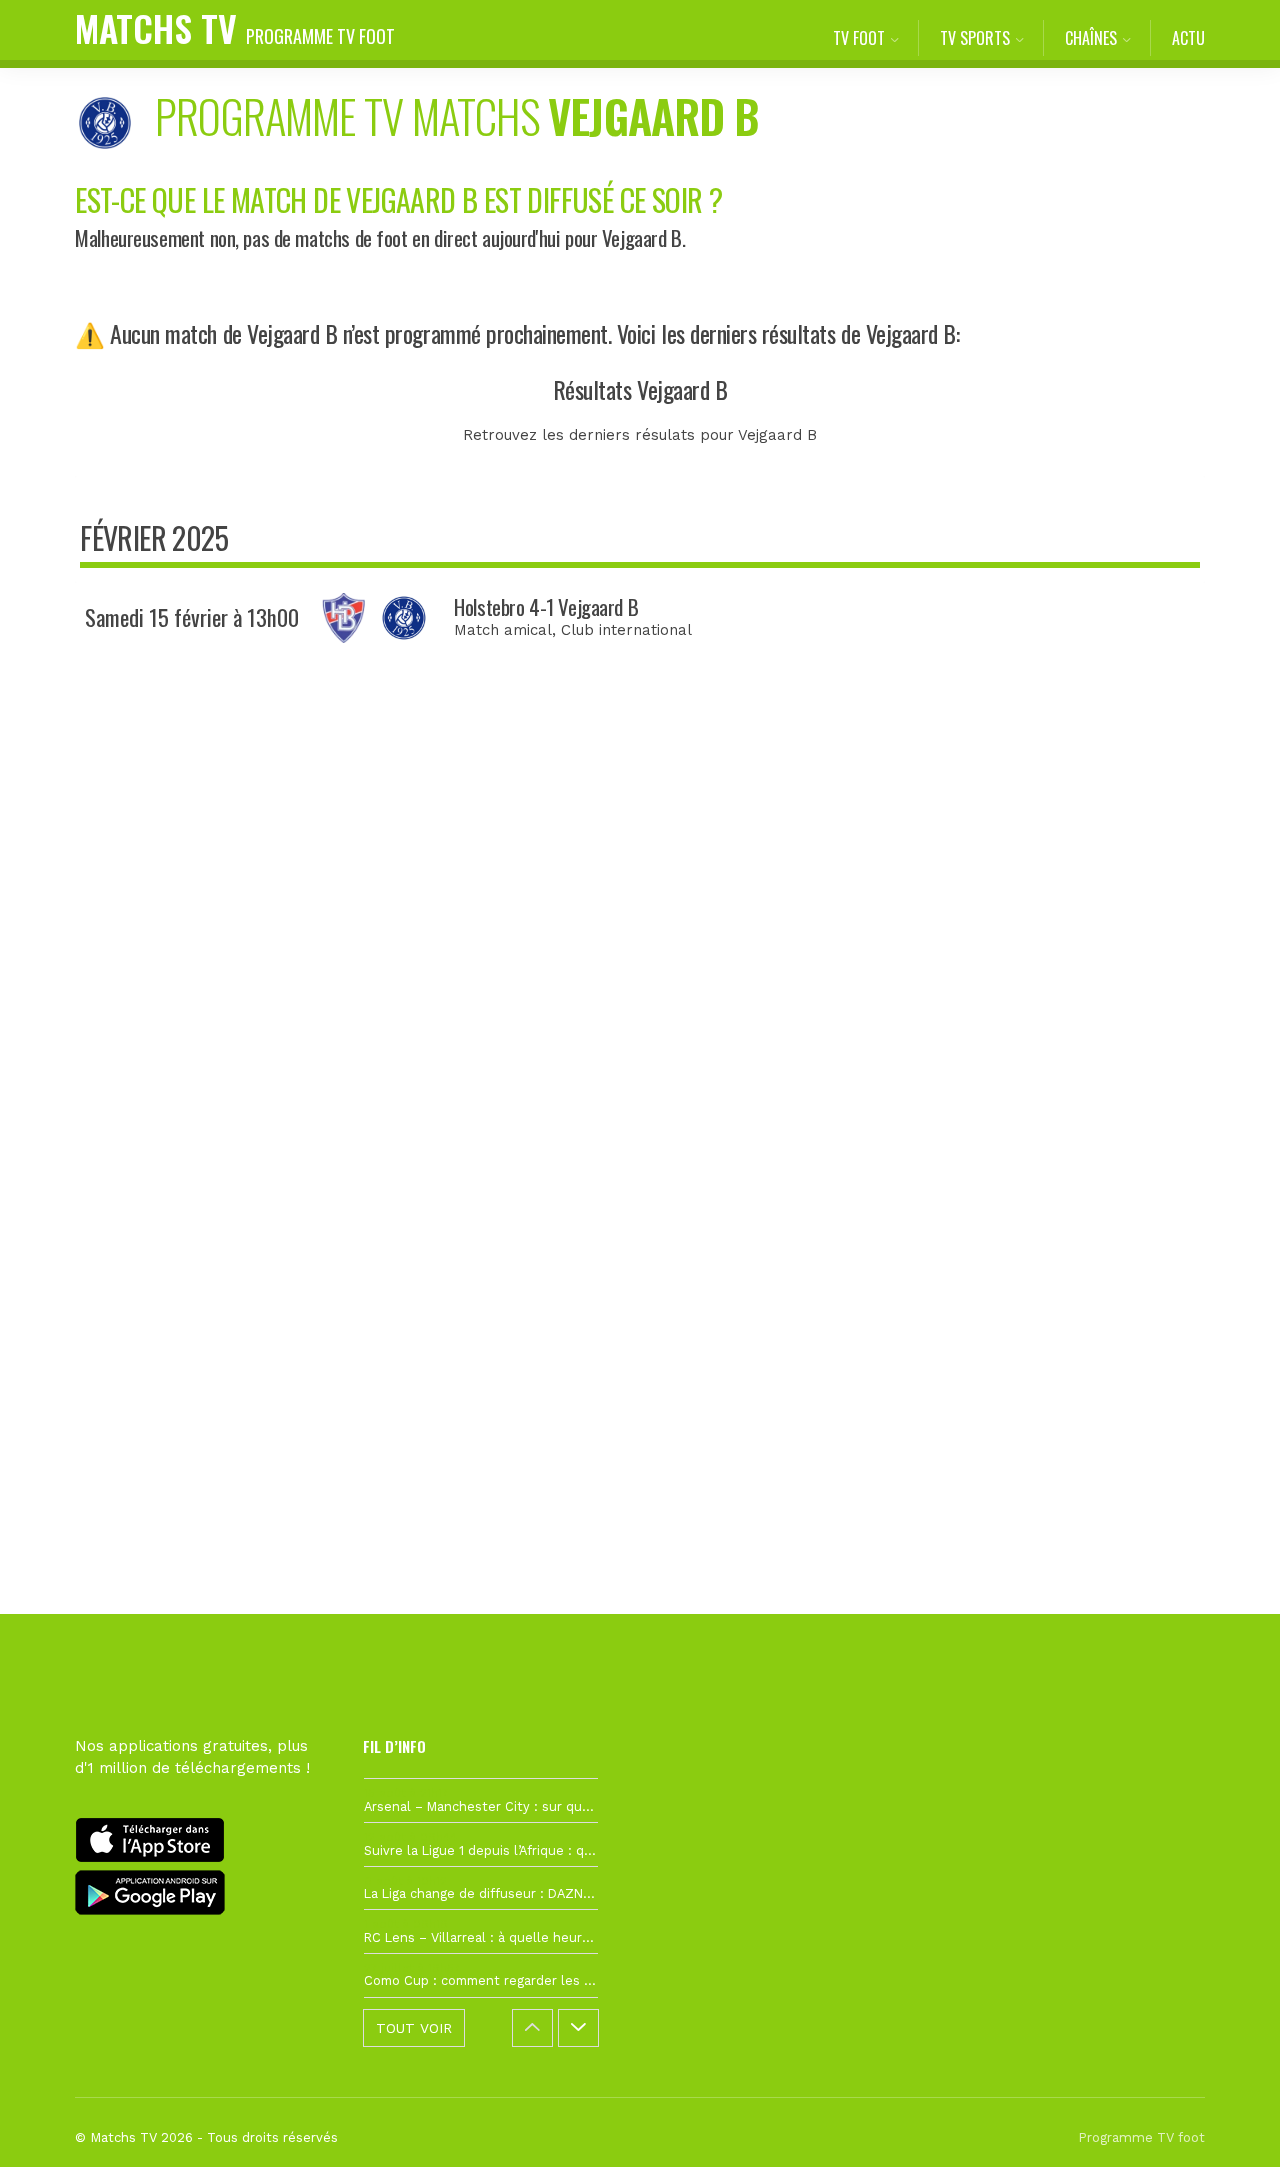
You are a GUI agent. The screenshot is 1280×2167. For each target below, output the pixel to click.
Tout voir (414, 2028)
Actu (1188, 38)
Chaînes (1091, 38)
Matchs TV (235, 27)
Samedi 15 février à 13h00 (192, 617)
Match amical (503, 630)
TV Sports (975, 38)
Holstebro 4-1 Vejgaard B (546, 606)
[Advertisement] (640, 1034)
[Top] (1226, 2123)
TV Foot (859, 38)
